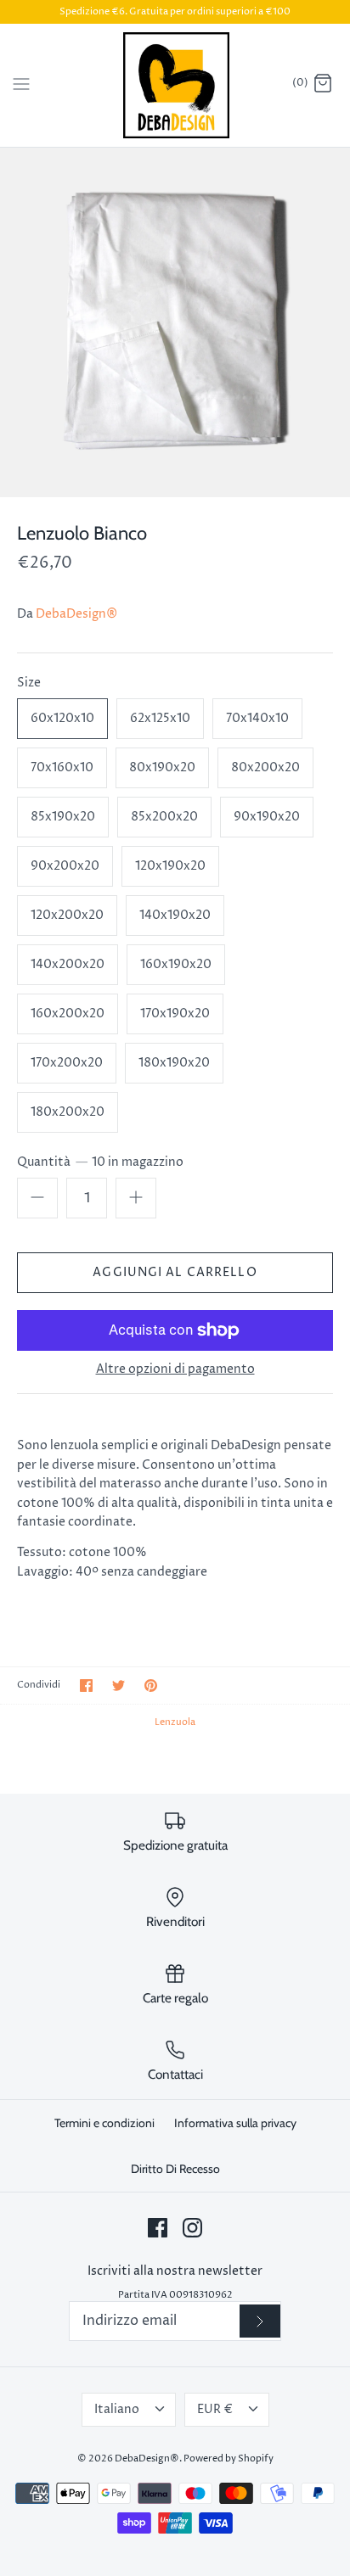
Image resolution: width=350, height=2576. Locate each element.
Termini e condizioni (104, 2123)
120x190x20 (170, 866)
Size (29, 683)
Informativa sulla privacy (235, 2123)
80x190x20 (162, 767)
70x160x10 (62, 767)
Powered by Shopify (229, 2458)
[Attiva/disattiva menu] (21, 84)
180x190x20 (174, 1063)
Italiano (117, 2409)
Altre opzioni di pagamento (175, 1370)
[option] (175, 322)
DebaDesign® (76, 614)
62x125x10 (160, 718)
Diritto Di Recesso (175, 2169)
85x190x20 (63, 817)
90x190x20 (267, 817)
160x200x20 (68, 1014)
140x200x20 (68, 964)
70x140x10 (257, 718)
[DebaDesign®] (175, 85)
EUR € (215, 2409)
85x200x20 (164, 817)
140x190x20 (175, 915)
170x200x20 (67, 1063)
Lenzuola (175, 1722)
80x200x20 (265, 767)
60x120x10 (62, 718)
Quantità (100, 1162)
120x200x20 (67, 915)
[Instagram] (192, 2228)
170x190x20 (175, 1014)
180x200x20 (68, 1112)
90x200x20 (65, 866)
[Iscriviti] (260, 2321)
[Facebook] (158, 2228)
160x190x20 (176, 964)
